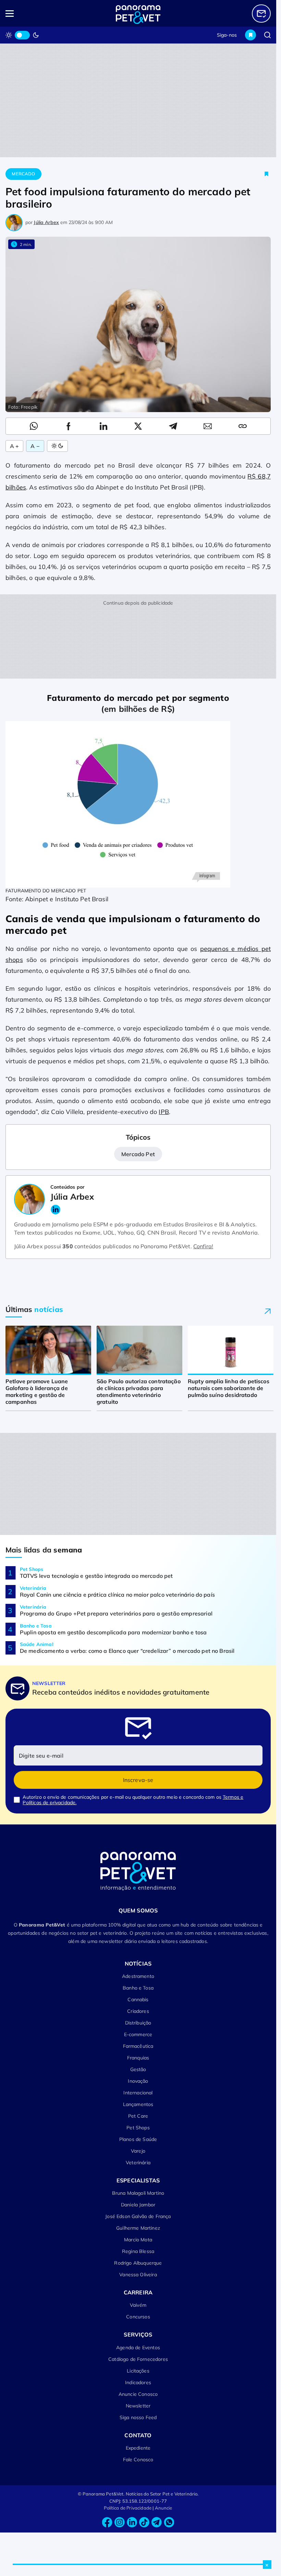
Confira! (203, 1246)
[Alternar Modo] (57, 446)
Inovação (138, 2081)
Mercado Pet (138, 1154)
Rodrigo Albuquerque (138, 2263)
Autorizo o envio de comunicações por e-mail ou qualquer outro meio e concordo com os (133, 1800)
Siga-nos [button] (227, 35)
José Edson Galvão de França (138, 2216)
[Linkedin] (132, 2522)
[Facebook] (107, 2522)
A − (35, 446)
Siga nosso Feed (138, 2417)
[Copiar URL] (243, 426)
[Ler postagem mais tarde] (267, 174)
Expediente (138, 2448)
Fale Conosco (138, 2460)
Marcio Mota (138, 2240)
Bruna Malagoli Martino (138, 2193)
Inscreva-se (138, 1780)
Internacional (138, 2093)
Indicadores (138, 2382)
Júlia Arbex (46, 222)
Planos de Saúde (138, 2139)
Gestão (138, 2069)
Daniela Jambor (138, 2205)
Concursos (138, 2317)
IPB (164, 1112)
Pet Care (138, 2116)
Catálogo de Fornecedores (138, 2359)
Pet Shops (138, 2128)
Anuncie (164, 2508)
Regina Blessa (138, 2251)
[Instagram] (120, 2522)
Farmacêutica (138, 2046)
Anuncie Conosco (138, 2394)
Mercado (23, 174)
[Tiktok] (144, 2522)
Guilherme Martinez (138, 2228)
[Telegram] (157, 2522)
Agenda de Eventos (138, 2348)
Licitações (138, 2371)
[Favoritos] (251, 35)
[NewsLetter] (261, 14)
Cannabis (138, 1999)
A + (14, 446)
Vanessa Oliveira (138, 2275)
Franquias (138, 2058)
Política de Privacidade (128, 2508)
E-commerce (138, 2034)
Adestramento (138, 1976)
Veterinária (138, 2163)
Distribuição (138, 2023)
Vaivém (138, 2305)
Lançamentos (138, 2104)
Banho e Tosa (138, 1988)
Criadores (138, 2011)
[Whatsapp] (169, 2522)
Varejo (138, 2151)
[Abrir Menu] (32, 14)
